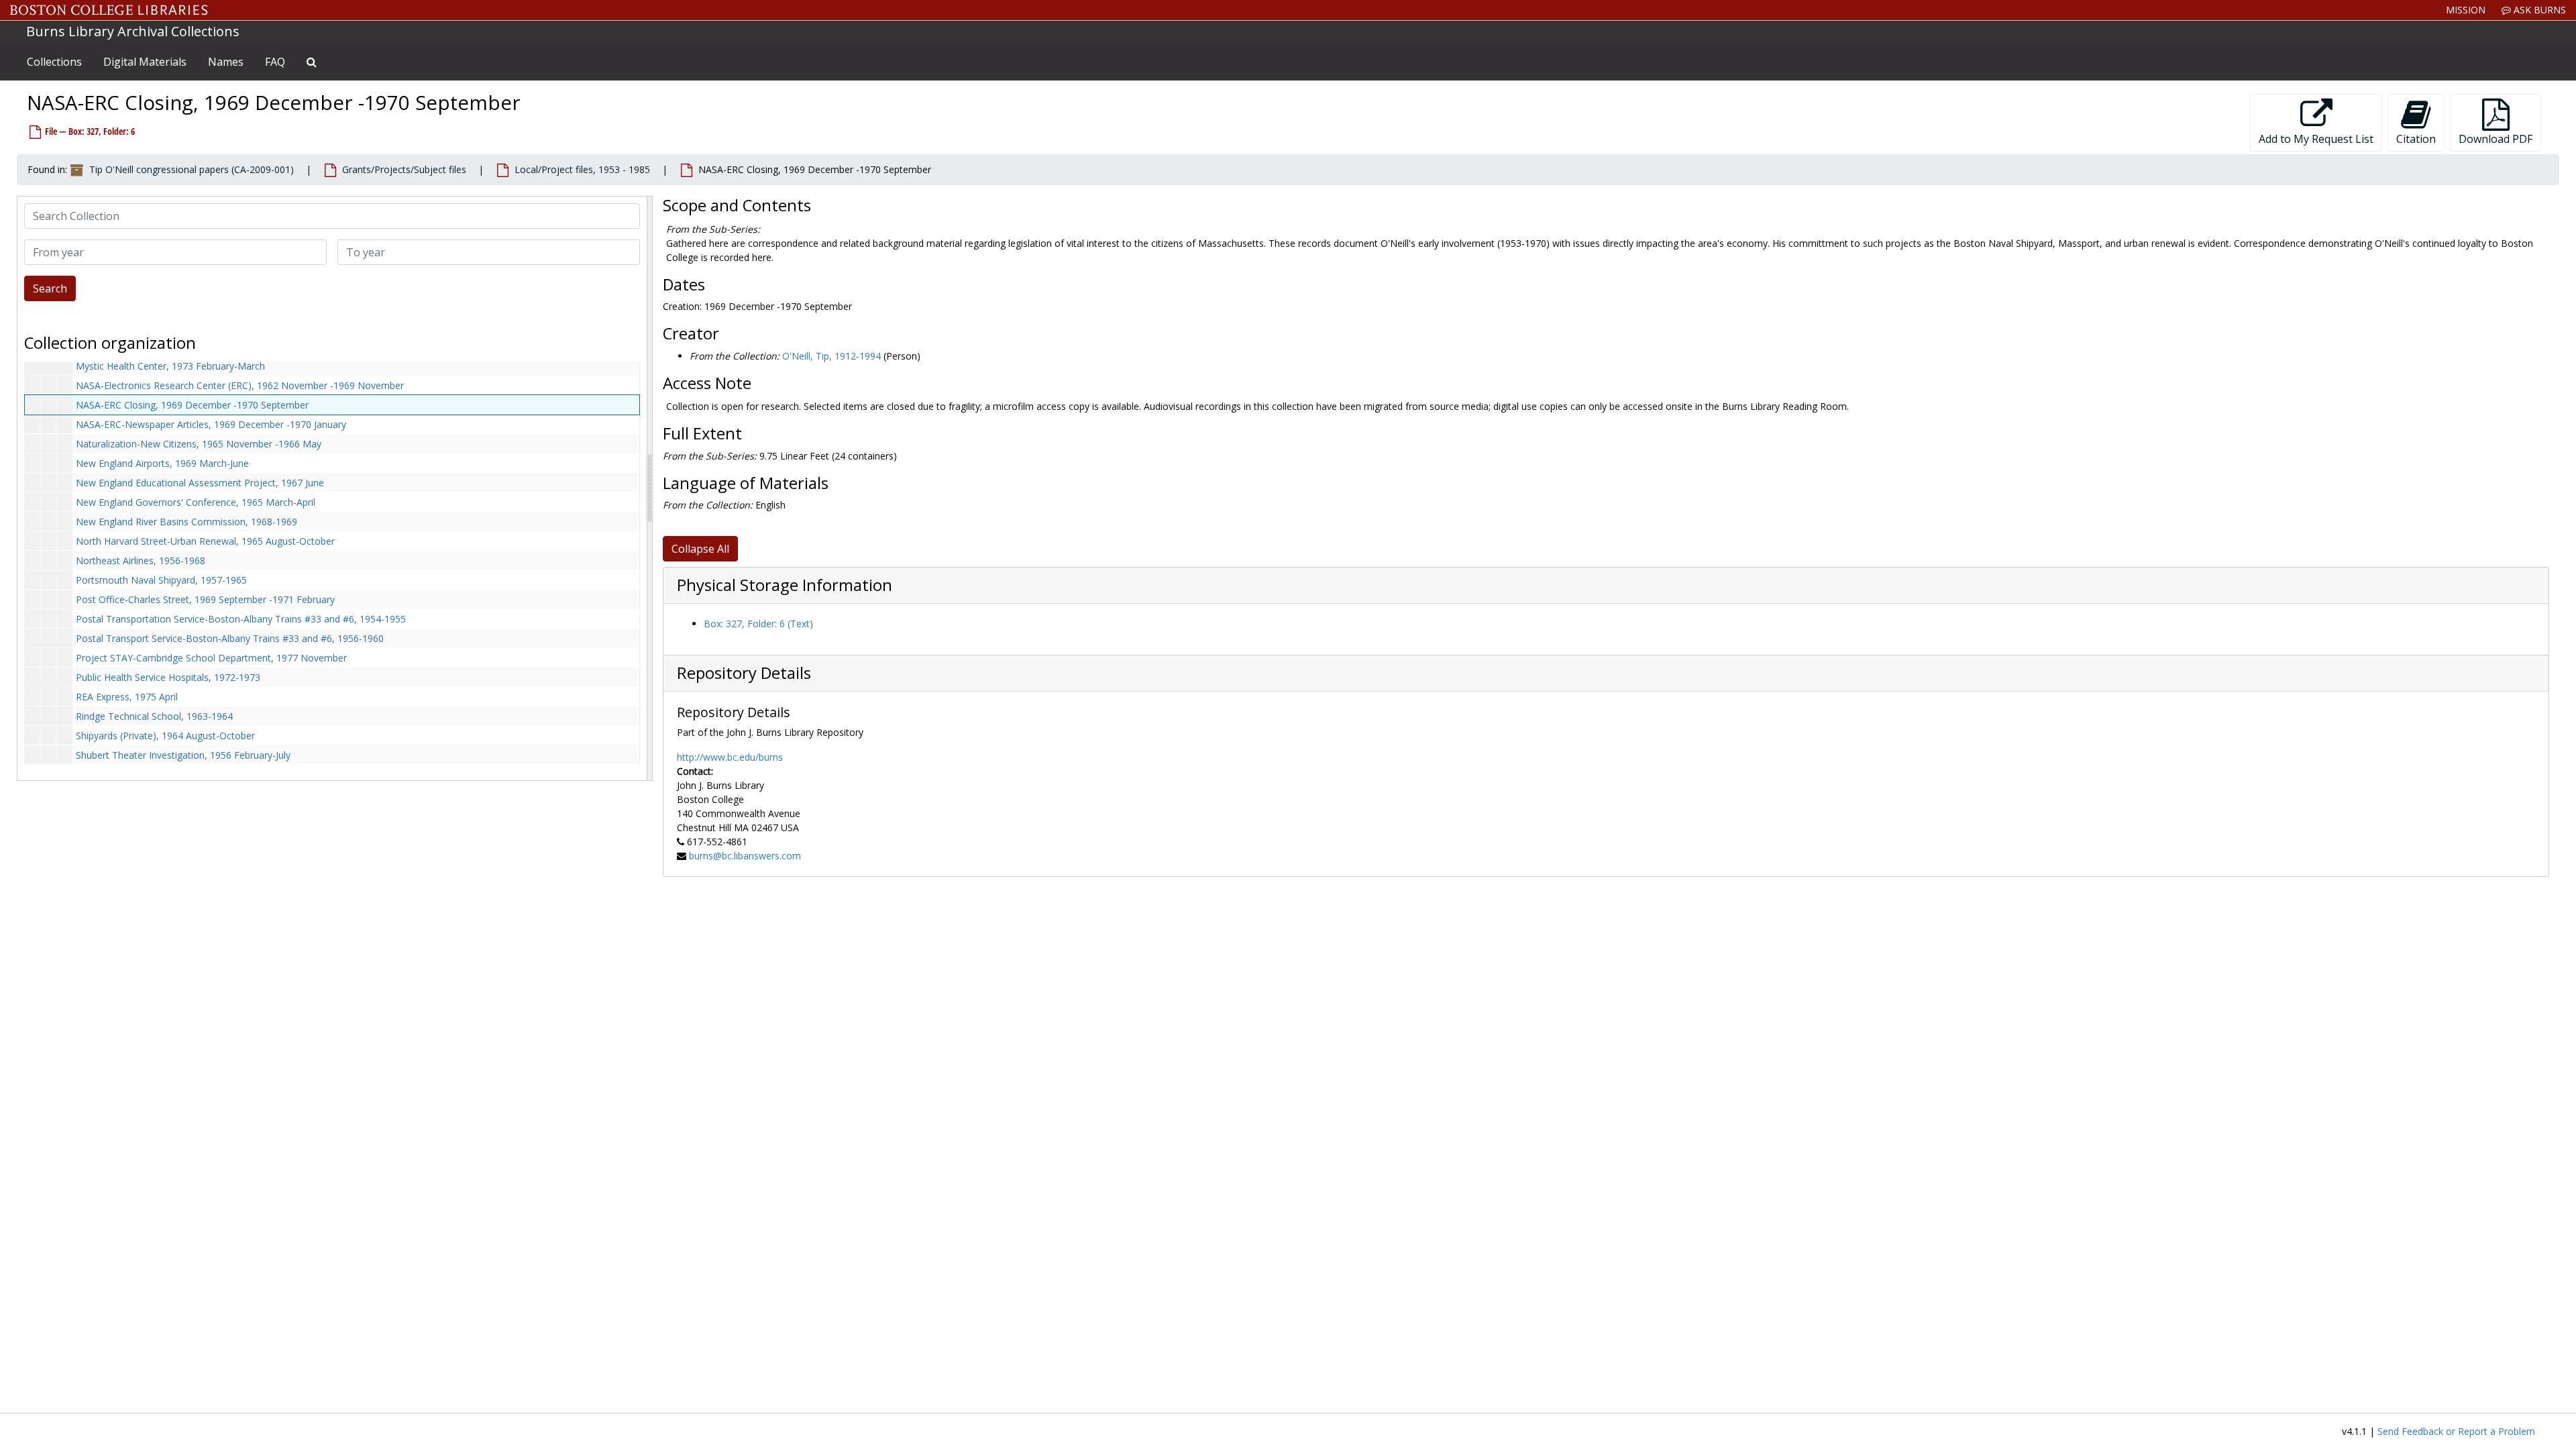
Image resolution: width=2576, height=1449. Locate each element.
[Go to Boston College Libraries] (109, 10)
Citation (2416, 139)
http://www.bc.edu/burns (730, 757)
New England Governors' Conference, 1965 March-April (196, 502)
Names (226, 62)
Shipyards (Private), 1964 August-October (165, 736)
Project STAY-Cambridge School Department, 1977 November (211, 658)
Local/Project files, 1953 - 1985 (582, 169)
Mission (2466, 10)
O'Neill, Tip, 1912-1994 (831, 356)
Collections (54, 62)
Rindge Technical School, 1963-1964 (154, 716)
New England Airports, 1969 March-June (162, 463)
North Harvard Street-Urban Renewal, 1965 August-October (205, 541)
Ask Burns (2538, 10)
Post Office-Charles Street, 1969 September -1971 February (205, 599)
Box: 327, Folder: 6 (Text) (758, 624)
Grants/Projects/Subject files (404, 169)
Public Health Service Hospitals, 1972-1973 (168, 677)
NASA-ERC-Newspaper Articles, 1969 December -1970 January (211, 424)
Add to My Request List (2316, 139)
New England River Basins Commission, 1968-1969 (186, 522)
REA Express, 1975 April (127, 697)
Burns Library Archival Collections (133, 31)
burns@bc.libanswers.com (745, 856)
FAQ (275, 62)
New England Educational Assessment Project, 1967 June (200, 483)
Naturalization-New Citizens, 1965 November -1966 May (199, 444)
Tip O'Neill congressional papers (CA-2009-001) (192, 169)
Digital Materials (145, 62)
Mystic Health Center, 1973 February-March (170, 366)
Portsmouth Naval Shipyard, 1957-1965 (161, 580)
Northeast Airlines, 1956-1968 (141, 560)
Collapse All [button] (700, 549)
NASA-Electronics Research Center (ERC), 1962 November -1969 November (240, 385)
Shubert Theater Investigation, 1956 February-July (183, 755)
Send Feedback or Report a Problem (2456, 1431)
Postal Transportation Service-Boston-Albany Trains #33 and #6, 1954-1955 (241, 619)
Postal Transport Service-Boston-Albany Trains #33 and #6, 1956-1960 (230, 638)
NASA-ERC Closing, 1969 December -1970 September (192, 405)
